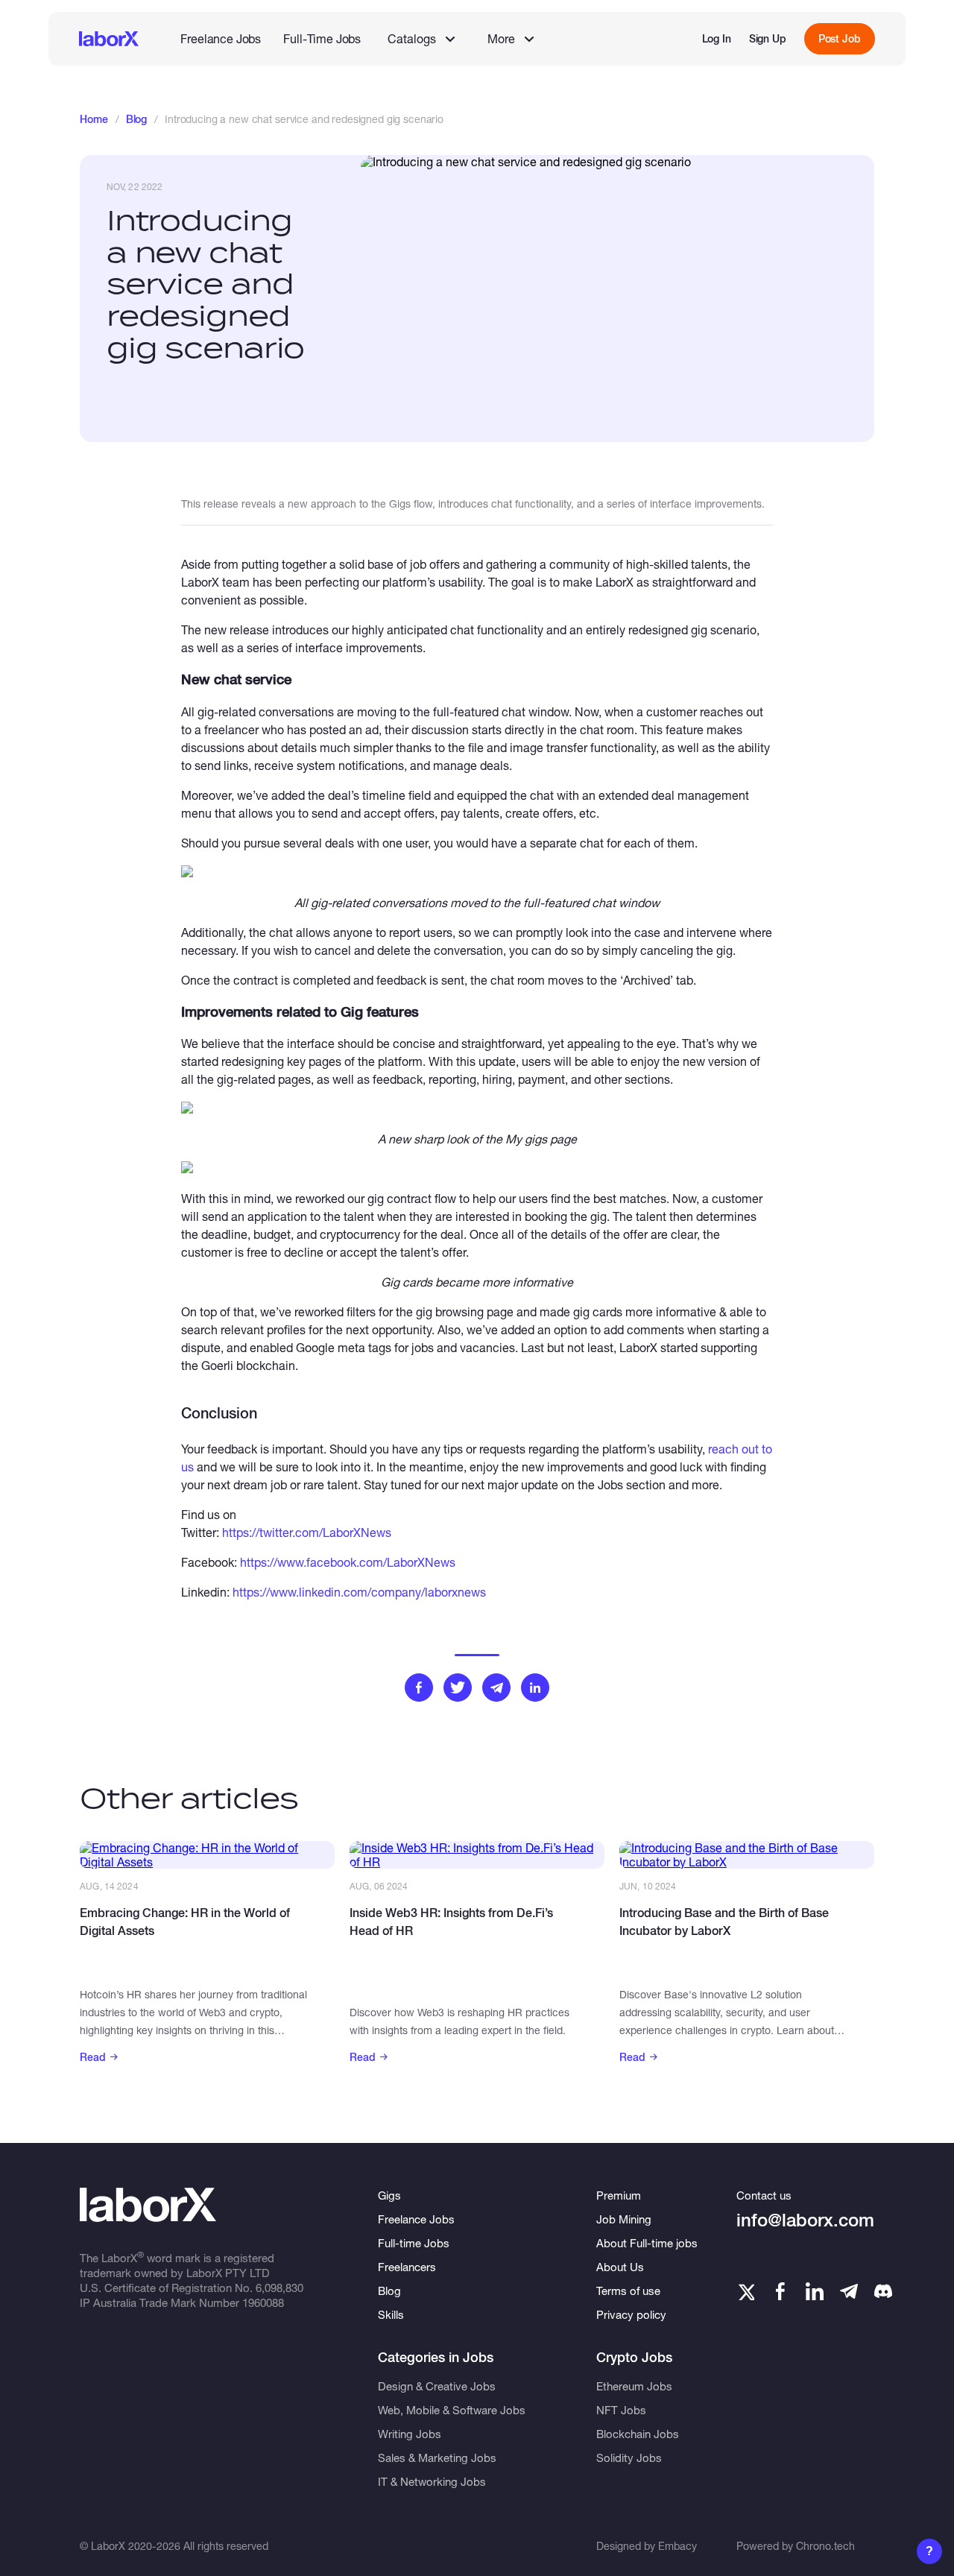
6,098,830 (279, 2288)
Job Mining (624, 2219)
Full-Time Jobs (322, 38)
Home (94, 119)
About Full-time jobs (647, 2243)
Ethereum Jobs (634, 2386)
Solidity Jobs (629, 2457)
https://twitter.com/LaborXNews (307, 1532)
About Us (620, 2267)
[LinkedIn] (815, 2291)
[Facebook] (780, 2291)
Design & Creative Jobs (437, 2386)
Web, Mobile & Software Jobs (452, 2410)
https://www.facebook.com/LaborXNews (348, 1562)
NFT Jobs (621, 2410)
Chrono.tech (825, 2546)
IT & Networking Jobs (432, 2481)
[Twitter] (745, 2291)
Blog (136, 119)
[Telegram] (849, 2291)
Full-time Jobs (414, 2243)
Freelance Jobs (221, 38)
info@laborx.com (805, 2220)
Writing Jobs (410, 2434)
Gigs (389, 2195)
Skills (391, 2314)
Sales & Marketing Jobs (437, 2457)
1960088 (263, 2302)
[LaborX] (109, 39)
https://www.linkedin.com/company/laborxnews (359, 1592)
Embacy (677, 2546)
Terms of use (628, 2291)
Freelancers (407, 2267)
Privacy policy (631, 2314)
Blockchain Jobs (638, 2434)
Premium (619, 2195)
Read (93, 2057)
